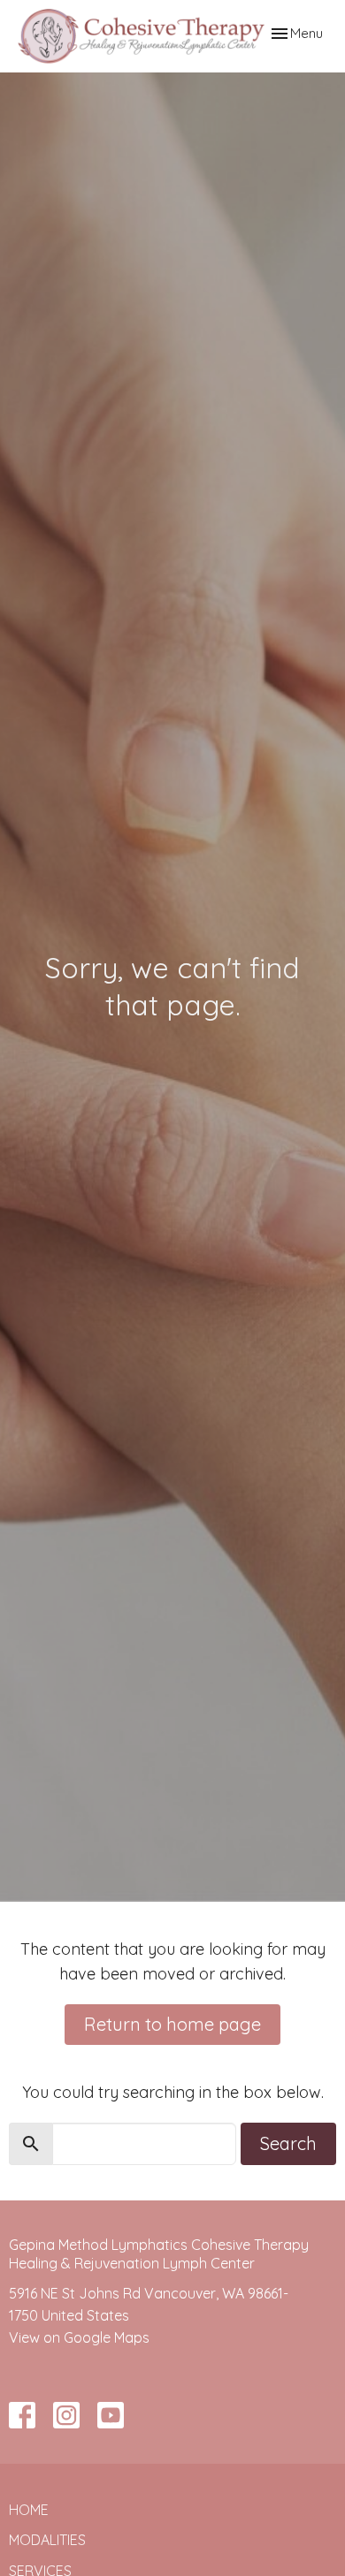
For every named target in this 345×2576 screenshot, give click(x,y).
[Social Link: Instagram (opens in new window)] (66, 2415)
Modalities (47, 2540)
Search (288, 2143)
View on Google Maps (79, 2337)
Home (29, 2510)
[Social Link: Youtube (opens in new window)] (111, 2415)
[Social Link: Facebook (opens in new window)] (22, 2415)
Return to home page (172, 2024)
